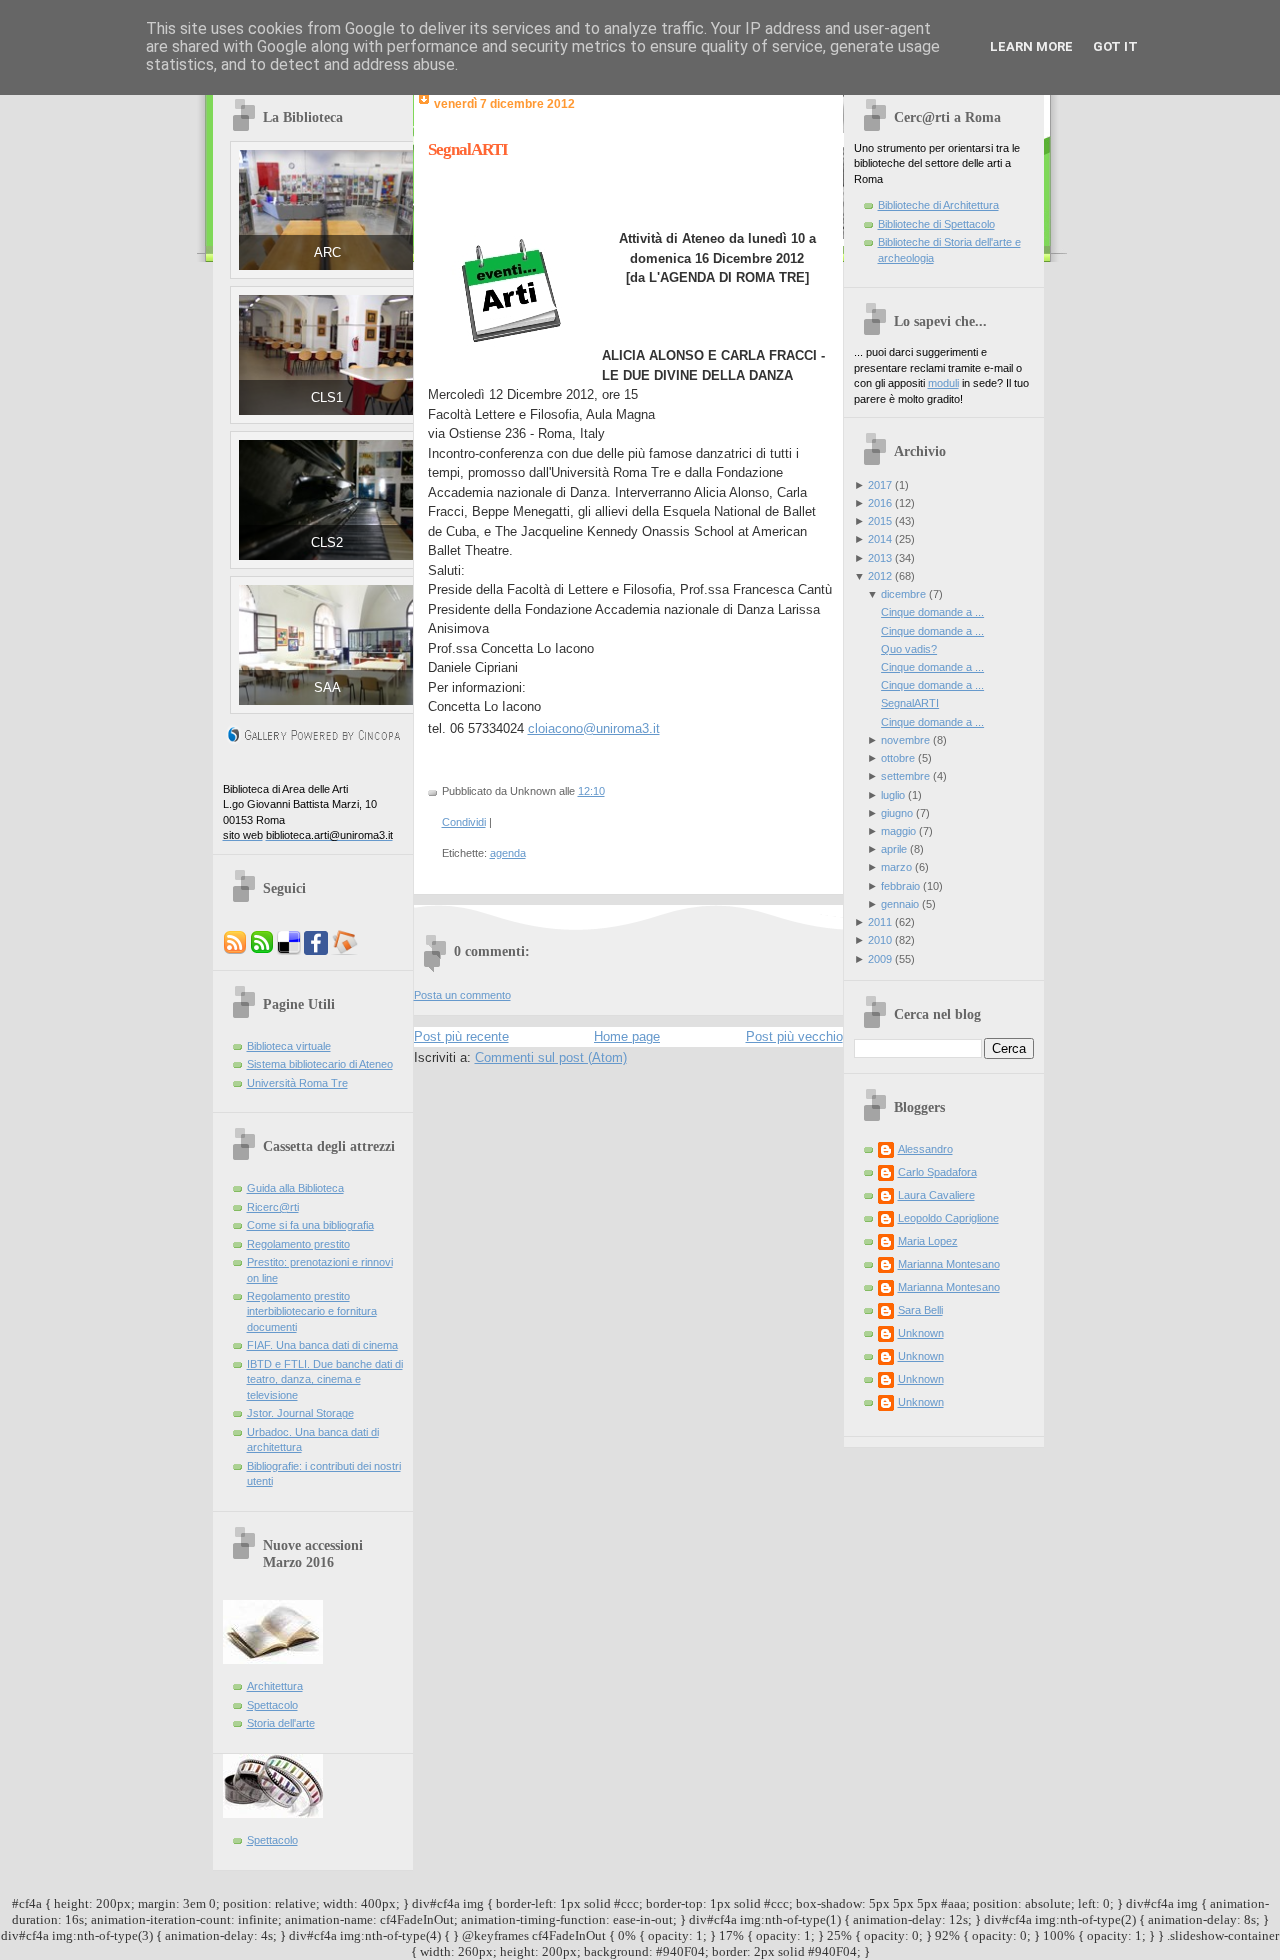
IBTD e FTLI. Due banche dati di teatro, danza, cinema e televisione (325, 1379)
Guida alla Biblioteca (295, 1188)
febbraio (900, 886)
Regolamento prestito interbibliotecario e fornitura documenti (312, 1311)
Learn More (1031, 46)
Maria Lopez (928, 1241)
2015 (880, 521)
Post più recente (461, 1036)
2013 (880, 558)
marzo (896, 867)
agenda (508, 853)
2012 (880, 576)
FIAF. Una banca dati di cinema (322, 1345)
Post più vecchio (794, 1036)
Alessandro (925, 1149)
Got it (1115, 46)
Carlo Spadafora (937, 1172)
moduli (943, 383)
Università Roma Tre (297, 1083)
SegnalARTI (468, 149)
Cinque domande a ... (932, 612)
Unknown (921, 1333)
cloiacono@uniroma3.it (594, 728)
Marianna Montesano (949, 1264)
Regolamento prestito (298, 1244)
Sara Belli (920, 1310)
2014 (880, 539)
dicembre (903, 594)
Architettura (275, 1686)
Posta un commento (462, 995)
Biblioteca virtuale (289, 1046)
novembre (905, 740)
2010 (880, 940)
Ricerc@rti (273, 1207)
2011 (880, 922)
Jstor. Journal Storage (300, 1413)
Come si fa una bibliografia (310, 1225)
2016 (880, 503)
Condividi (464, 822)
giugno (897, 813)
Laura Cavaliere (936, 1195)
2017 (880, 485)
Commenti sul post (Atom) (551, 1057)
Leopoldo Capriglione (948, 1218)
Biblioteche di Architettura (938, 205)
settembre (905, 776)
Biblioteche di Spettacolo (936, 224)
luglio (893, 795)
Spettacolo (272, 1705)
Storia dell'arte (281, 1723)
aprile (894, 849)
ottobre (898, 758)
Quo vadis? (909, 649)
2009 (880, 959)
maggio (898, 831)
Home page (627, 1036)
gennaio (900, 904)
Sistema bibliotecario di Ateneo (320, 1064)
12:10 (591, 791)
